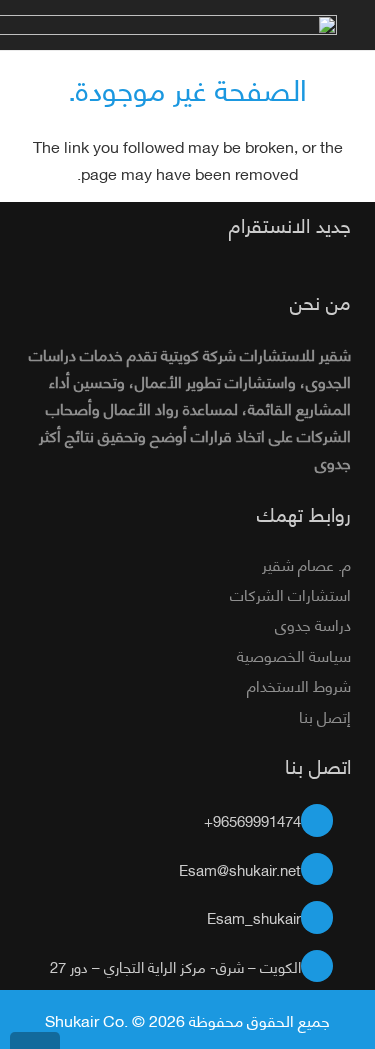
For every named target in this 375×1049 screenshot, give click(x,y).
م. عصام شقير (306, 563)
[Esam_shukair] (326, 917)
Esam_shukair (254, 917)
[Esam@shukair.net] (326, 869)
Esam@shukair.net (240, 869)
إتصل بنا (325, 715)
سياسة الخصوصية (294, 654)
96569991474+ (252, 820)
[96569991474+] (326, 820)
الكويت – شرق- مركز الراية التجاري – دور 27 (175, 966)
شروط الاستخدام (299, 684)
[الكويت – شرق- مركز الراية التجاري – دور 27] (326, 966)
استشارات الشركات (290, 593)
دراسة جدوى (313, 623)
